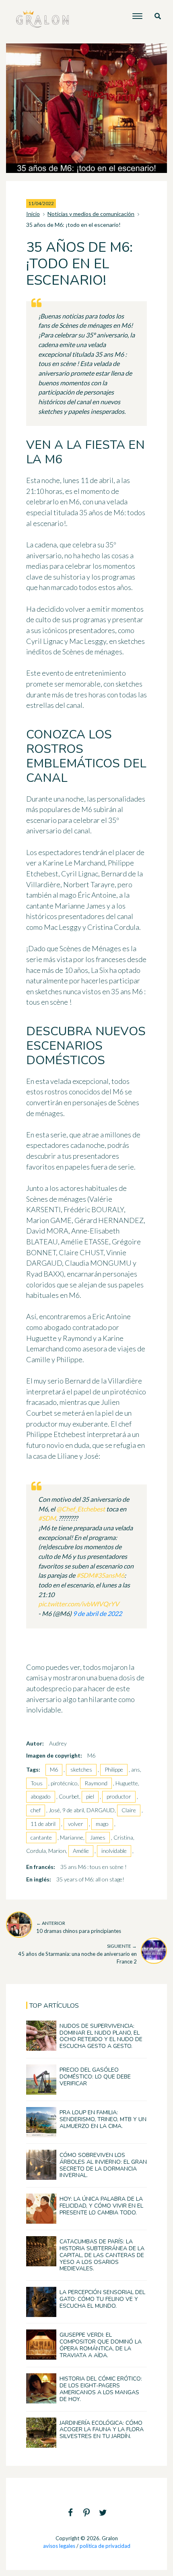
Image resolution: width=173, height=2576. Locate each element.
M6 (54, 1769)
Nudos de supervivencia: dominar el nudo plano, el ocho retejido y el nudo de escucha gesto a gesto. (101, 2036)
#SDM (47, 1518)
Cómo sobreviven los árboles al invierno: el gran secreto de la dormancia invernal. (103, 2165)
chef (36, 1810)
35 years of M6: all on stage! (90, 1879)
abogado (41, 1796)
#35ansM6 (109, 1575)
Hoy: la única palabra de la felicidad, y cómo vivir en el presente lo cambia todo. (101, 2206)
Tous (37, 1783)
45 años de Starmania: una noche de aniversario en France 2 (77, 1954)
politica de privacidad (105, 2546)
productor (119, 1796)
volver (76, 1824)
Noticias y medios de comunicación (91, 214)
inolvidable (114, 1851)
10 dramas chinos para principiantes (79, 1927)
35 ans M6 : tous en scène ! (94, 1867)
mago (102, 1824)
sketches (81, 1769)
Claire (129, 1810)
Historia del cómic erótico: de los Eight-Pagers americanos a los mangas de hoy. (101, 2389)
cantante (41, 1837)
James (98, 1837)
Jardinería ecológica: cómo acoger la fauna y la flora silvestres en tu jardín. (102, 2430)
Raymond (96, 1783)
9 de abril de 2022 (97, 1613)
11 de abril (43, 1824)
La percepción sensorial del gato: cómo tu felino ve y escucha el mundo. (102, 2299)
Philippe (114, 1769)
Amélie (81, 1851)
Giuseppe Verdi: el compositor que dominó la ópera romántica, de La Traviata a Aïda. (101, 2345)
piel (90, 1796)
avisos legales (59, 2546)
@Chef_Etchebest (81, 1509)
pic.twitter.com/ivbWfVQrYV (79, 1604)
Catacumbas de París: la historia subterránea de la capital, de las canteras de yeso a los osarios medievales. (102, 2255)
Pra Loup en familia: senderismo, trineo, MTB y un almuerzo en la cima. (103, 2119)
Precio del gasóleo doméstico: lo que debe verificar (95, 2077)
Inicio (33, 214)
